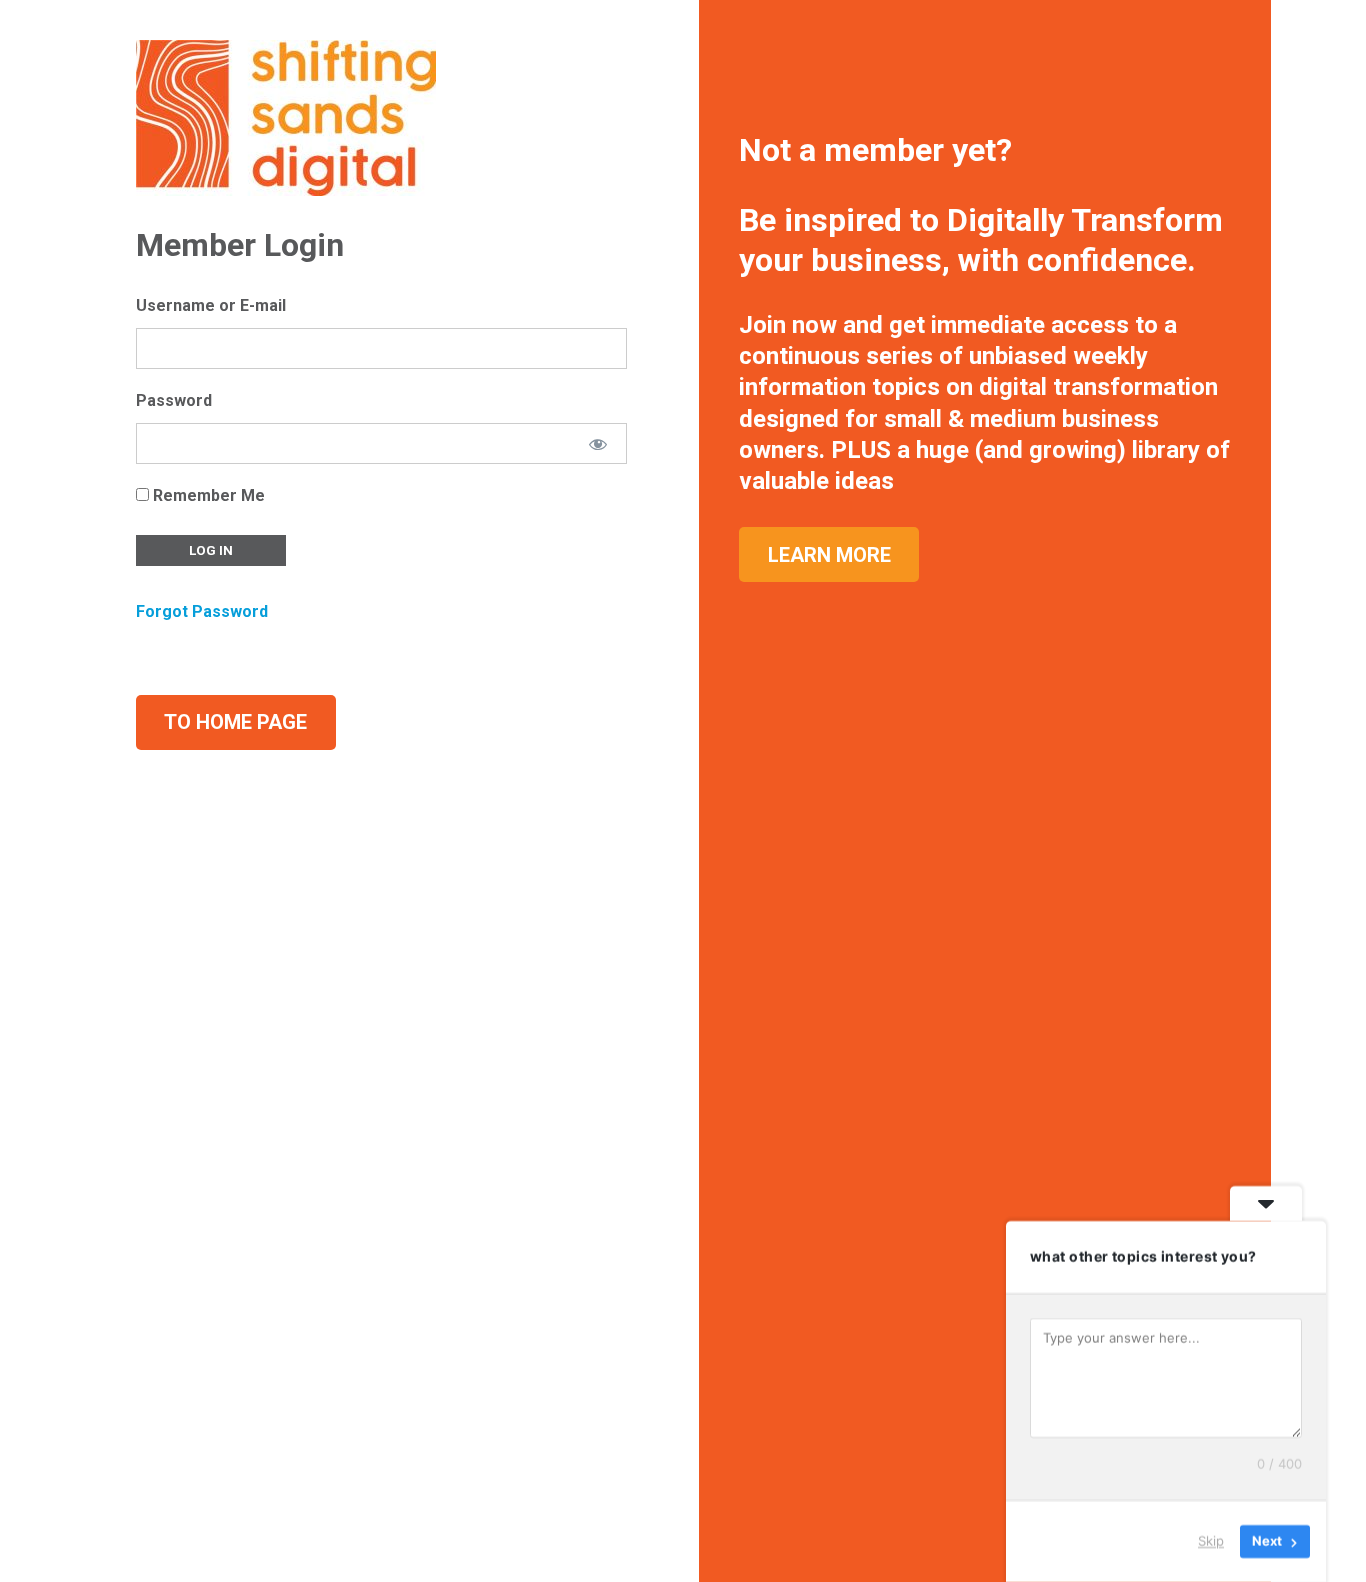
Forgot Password (202, 611)
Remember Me (207, 495)
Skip (1211, 1541)
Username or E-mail (211, 305)
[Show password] (598, 443)
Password (174, 400)
